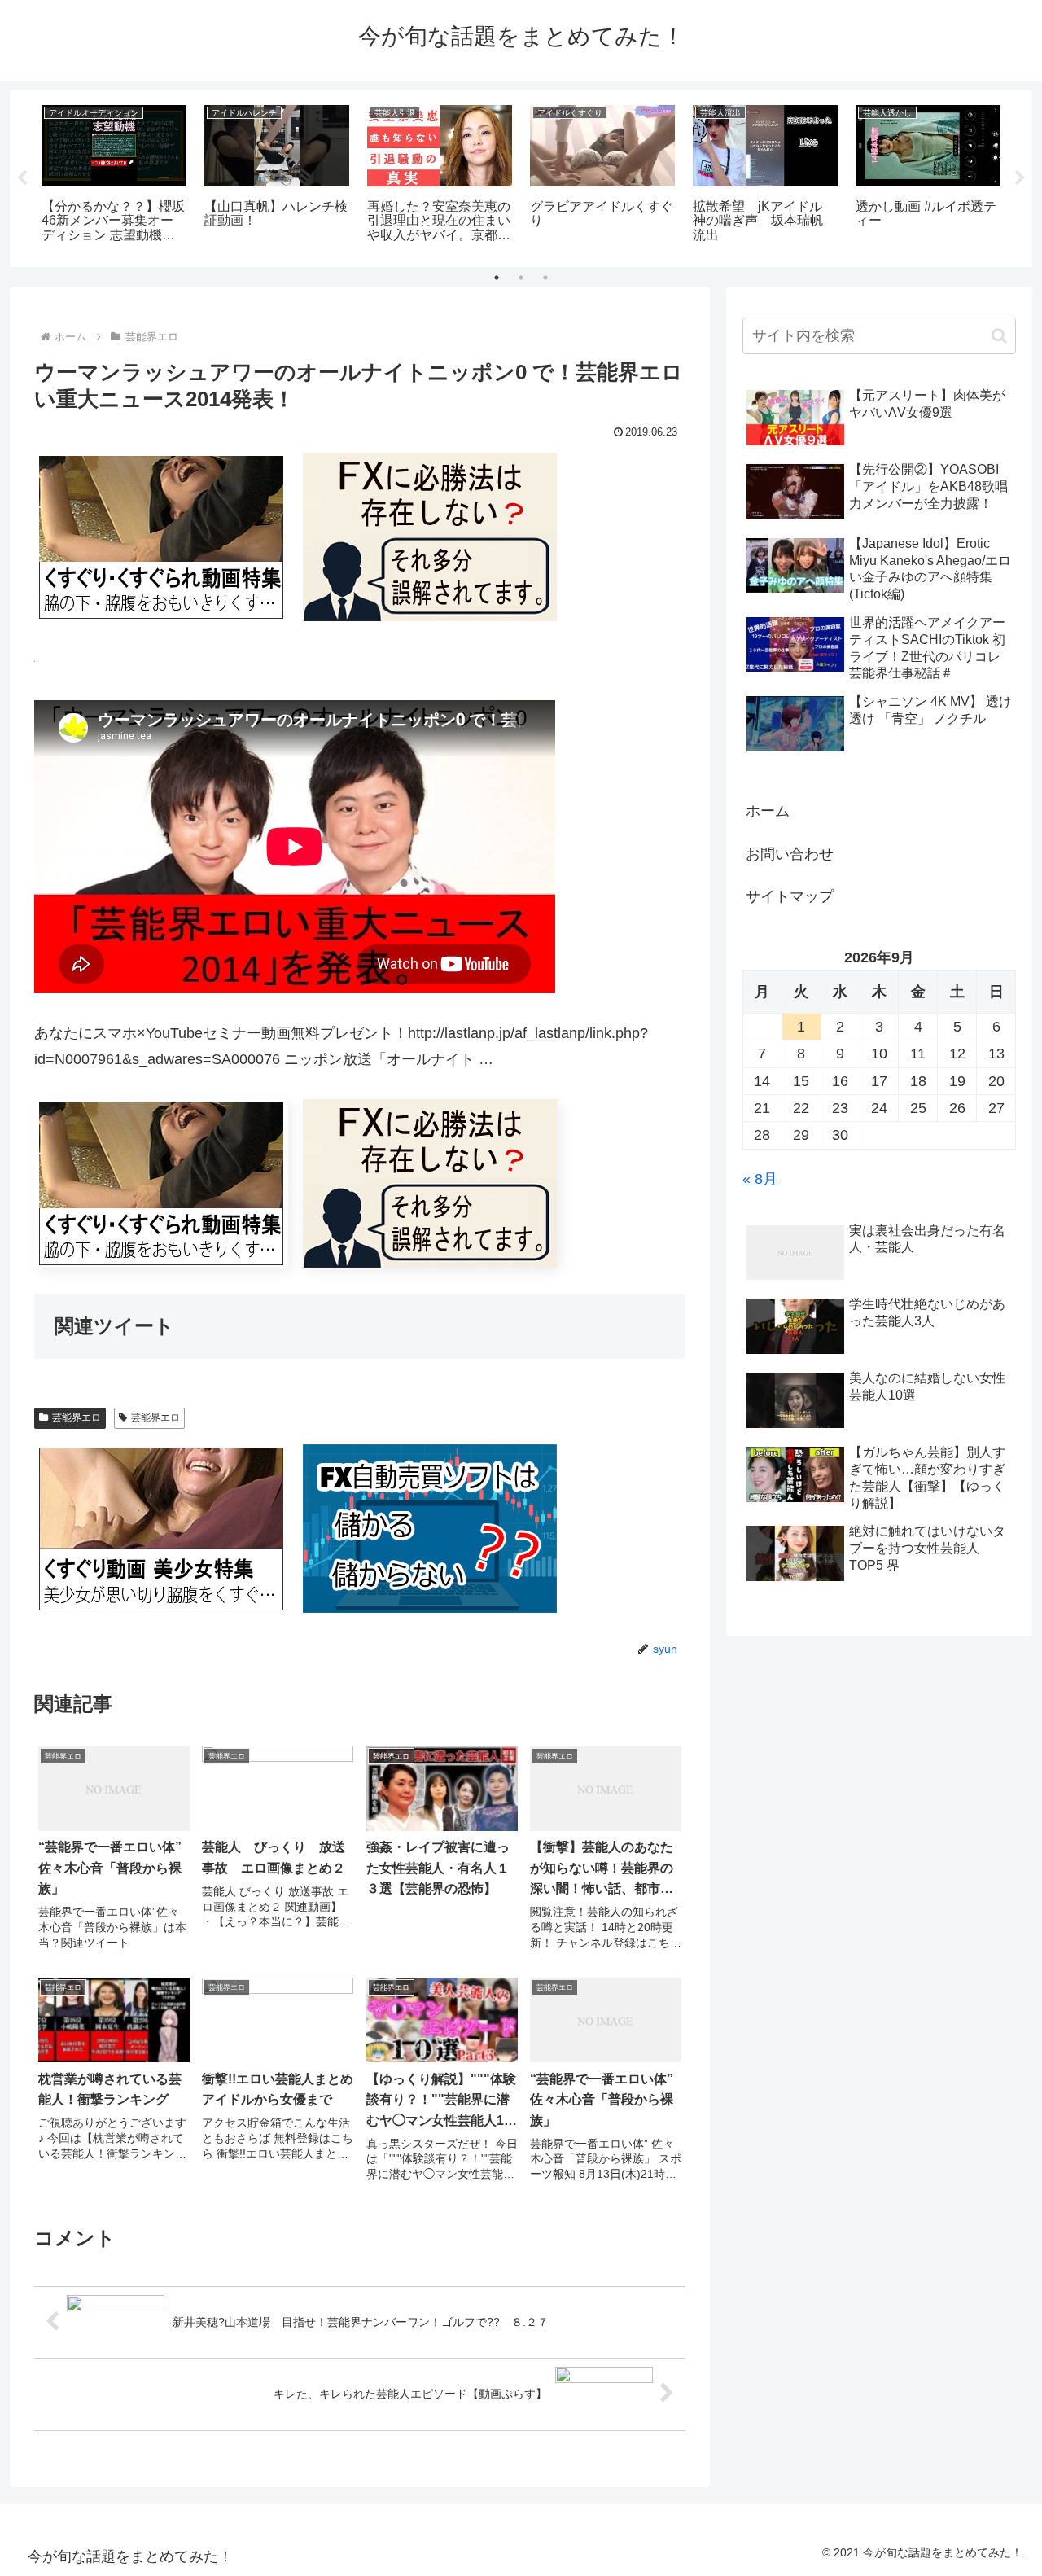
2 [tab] (521, 278)
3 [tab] (545, 278)
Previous (22, 178)
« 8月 (760, 1179)
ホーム (768, 811)
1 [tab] (497, 278)
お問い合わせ (790, 854)
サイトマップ (790, 896)
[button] (999, 336)
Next (1020, 178)
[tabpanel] (114, 175)
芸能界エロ (77, 1417)
